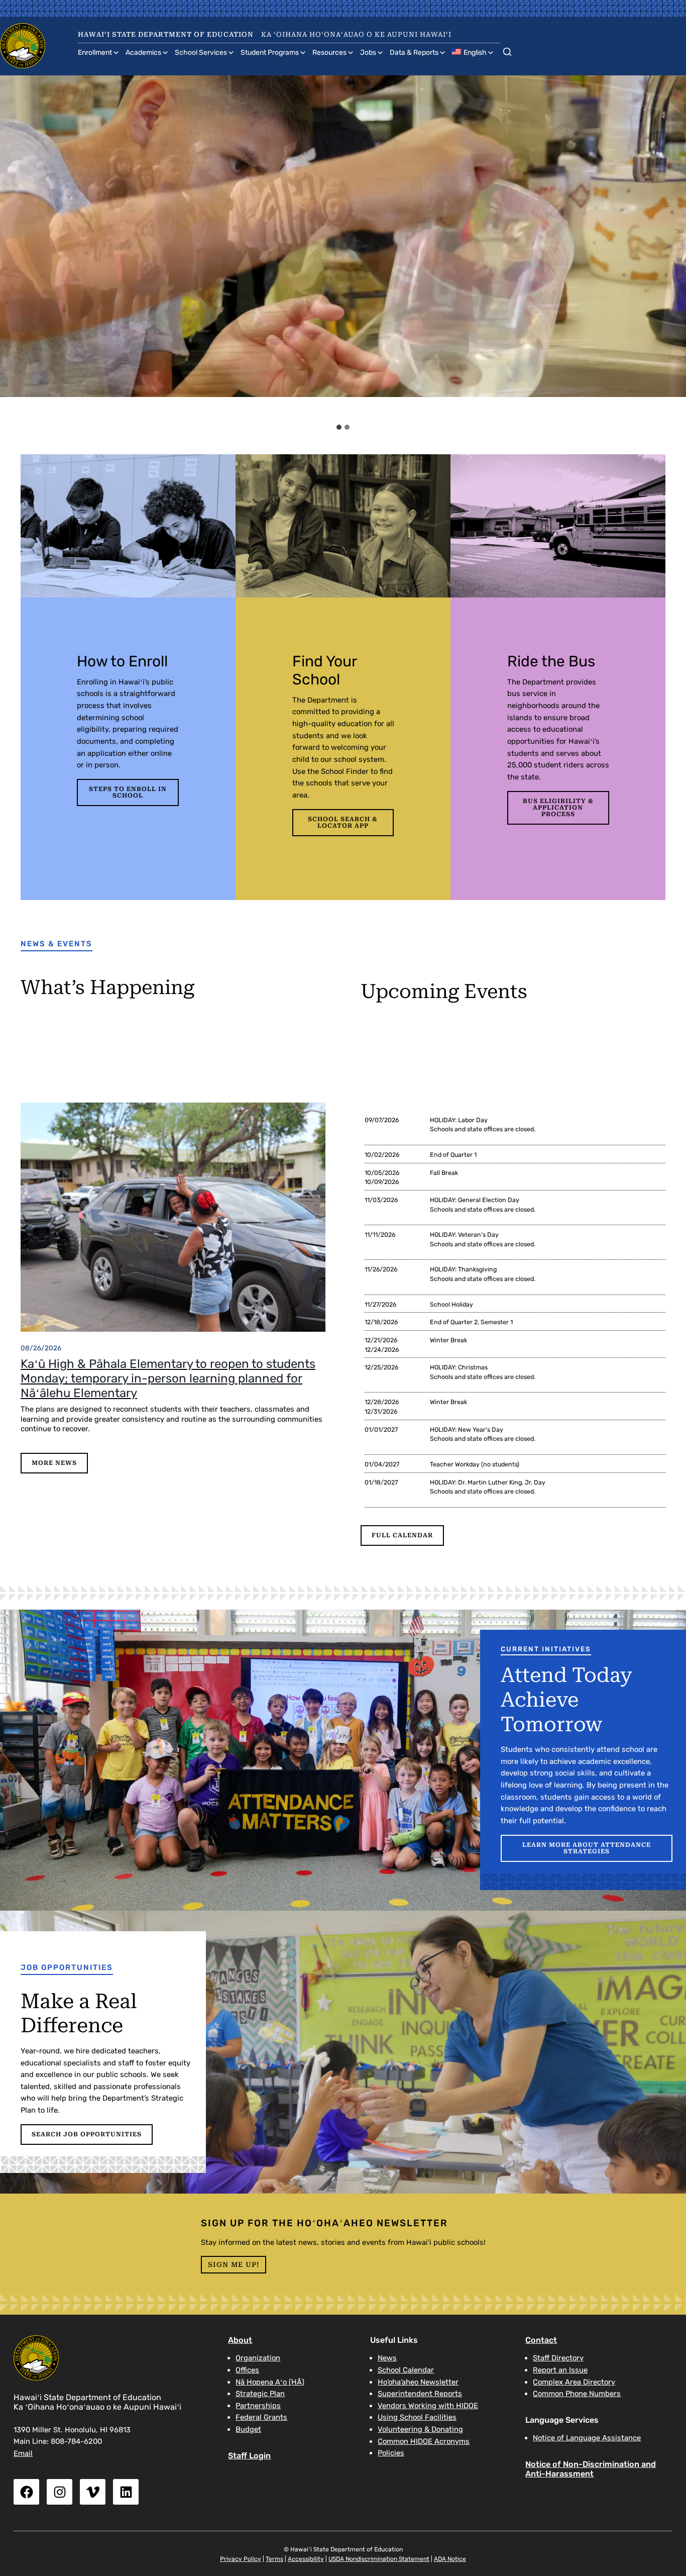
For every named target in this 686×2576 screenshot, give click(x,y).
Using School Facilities (417, 2417)
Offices (247, 2370)
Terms (274, 2559)
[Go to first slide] (670, 247)
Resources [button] (329, 53)
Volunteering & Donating (420, 2429)
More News (54, 1463)
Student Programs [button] (270, 53)
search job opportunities (87, 2134)
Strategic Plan (260, 2394)
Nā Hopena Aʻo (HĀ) (270, 2382)
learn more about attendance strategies (587, 1848)
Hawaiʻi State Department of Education (166, 34)
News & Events (56, 944)
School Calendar (406, 2370)
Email (23, 2453)
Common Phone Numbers (577, 2394)
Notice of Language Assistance (587, 2438)
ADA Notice (450, 2559)
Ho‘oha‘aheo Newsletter (418, 2382)
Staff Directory (558, 2358)
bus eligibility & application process (558, 808)
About (240, 2340)
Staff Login (249, 2456)
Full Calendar (402, 1535)
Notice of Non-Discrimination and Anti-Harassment (591, 2469)
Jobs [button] (368, 53)
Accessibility (306, 2559)
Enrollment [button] (95, 53)
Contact (541, 2340)
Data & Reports (414, 53)
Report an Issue (560, 2370)
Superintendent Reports (420, 2394)
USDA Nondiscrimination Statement (379, 2559)
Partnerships (258, 2406)
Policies (391, 2453)
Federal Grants (261, 2417)
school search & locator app (343, 822)
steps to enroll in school (128, 792)
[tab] (339, 427)
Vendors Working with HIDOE (428, 2406)
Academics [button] (143, 53)
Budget (248, 2429)
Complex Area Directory (574, 2382)
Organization (258, 2358)
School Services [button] (201, 53)
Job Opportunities (67, 1967)
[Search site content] (507, 50)
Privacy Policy (241, 2559)
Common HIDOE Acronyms (424, 2441)
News (387, 2358)
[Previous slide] (17, 247)
